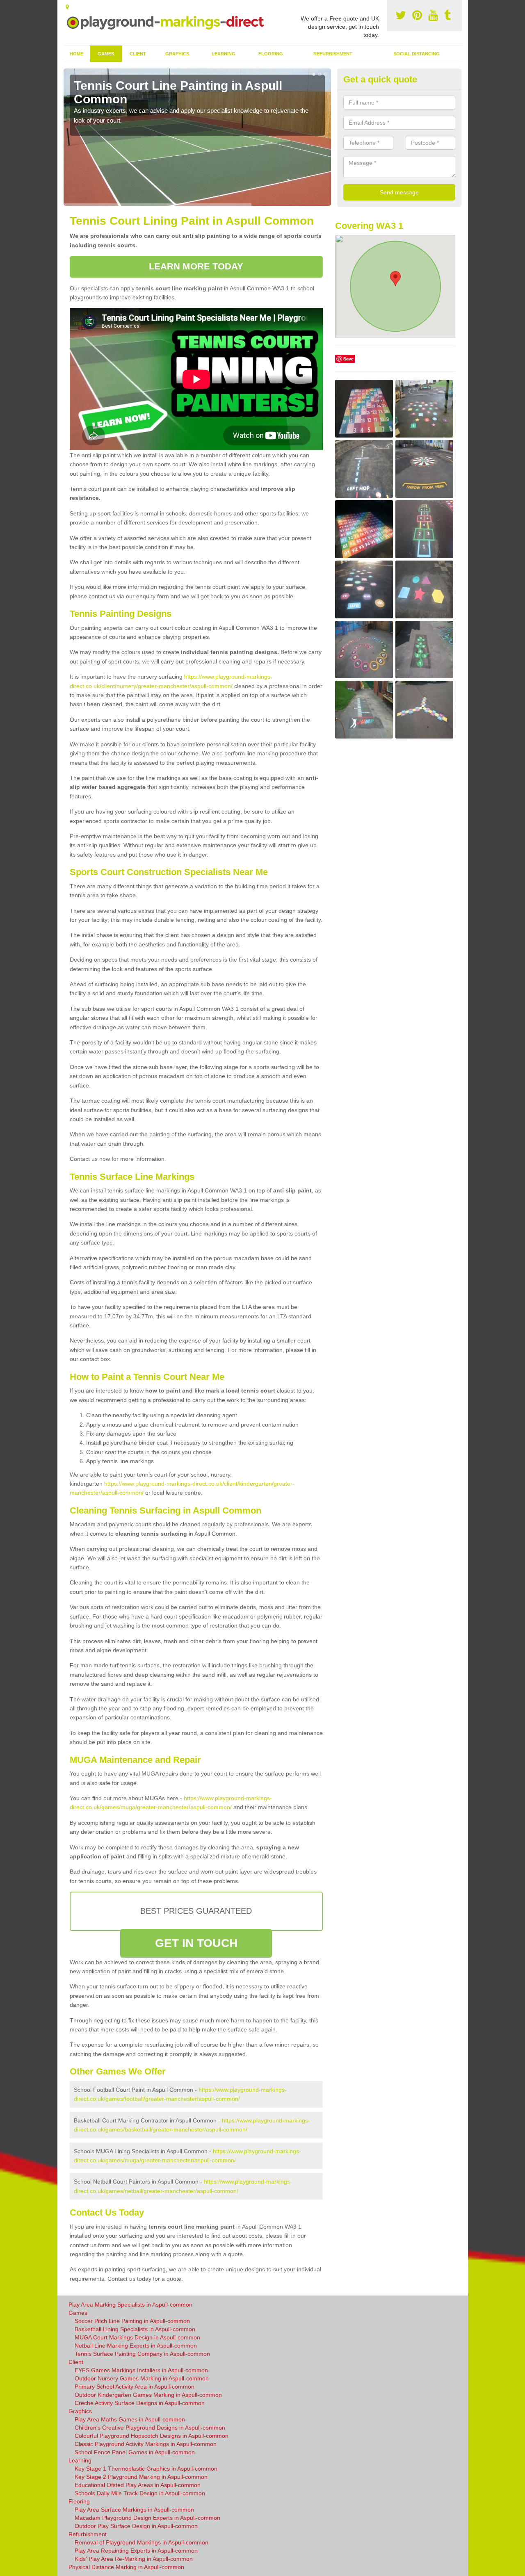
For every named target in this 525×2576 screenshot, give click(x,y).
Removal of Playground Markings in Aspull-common (142, 2542)
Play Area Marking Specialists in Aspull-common (130, 2305)
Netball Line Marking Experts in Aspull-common (136, 2346)
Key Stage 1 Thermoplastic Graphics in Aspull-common (146, 2469)
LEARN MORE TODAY (196, 266)
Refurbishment (333, 54)
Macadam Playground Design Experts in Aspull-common (147, 2518)
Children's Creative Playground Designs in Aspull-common (150, 2428)
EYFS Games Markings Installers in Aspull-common (141, 2370)
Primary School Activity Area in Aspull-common (135, 2387)
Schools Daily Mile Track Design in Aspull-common (140, 2493)
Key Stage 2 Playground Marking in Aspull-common (141, 2477)
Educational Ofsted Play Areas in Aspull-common (138, 2485)
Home (76, 54)
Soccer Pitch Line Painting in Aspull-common (132, 2321)
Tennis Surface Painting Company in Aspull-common (142, 2354)
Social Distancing (417, 54)
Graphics (177, 54)
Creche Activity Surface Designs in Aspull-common (140, 2403)
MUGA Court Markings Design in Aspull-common (137, 2337)
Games (106, 54)
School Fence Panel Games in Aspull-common (135, 2452)
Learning (224, 54)
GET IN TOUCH (196, 1943)
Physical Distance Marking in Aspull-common (126, 2567)
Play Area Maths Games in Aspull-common (130, 2419)
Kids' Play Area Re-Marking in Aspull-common (134, 2559)
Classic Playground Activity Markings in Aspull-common (146, 2444)
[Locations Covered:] (67, 7)
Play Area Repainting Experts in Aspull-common (136, 2551)
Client (138, 54)
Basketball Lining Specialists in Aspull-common (135, 2329)
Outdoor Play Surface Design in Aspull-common (136, 2526)
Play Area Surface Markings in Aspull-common (134, 2510)
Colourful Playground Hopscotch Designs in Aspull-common (152, 2436)
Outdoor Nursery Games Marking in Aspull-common (142, 2378)
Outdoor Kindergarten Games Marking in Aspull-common (148, 2395)
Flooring (271, 54)
